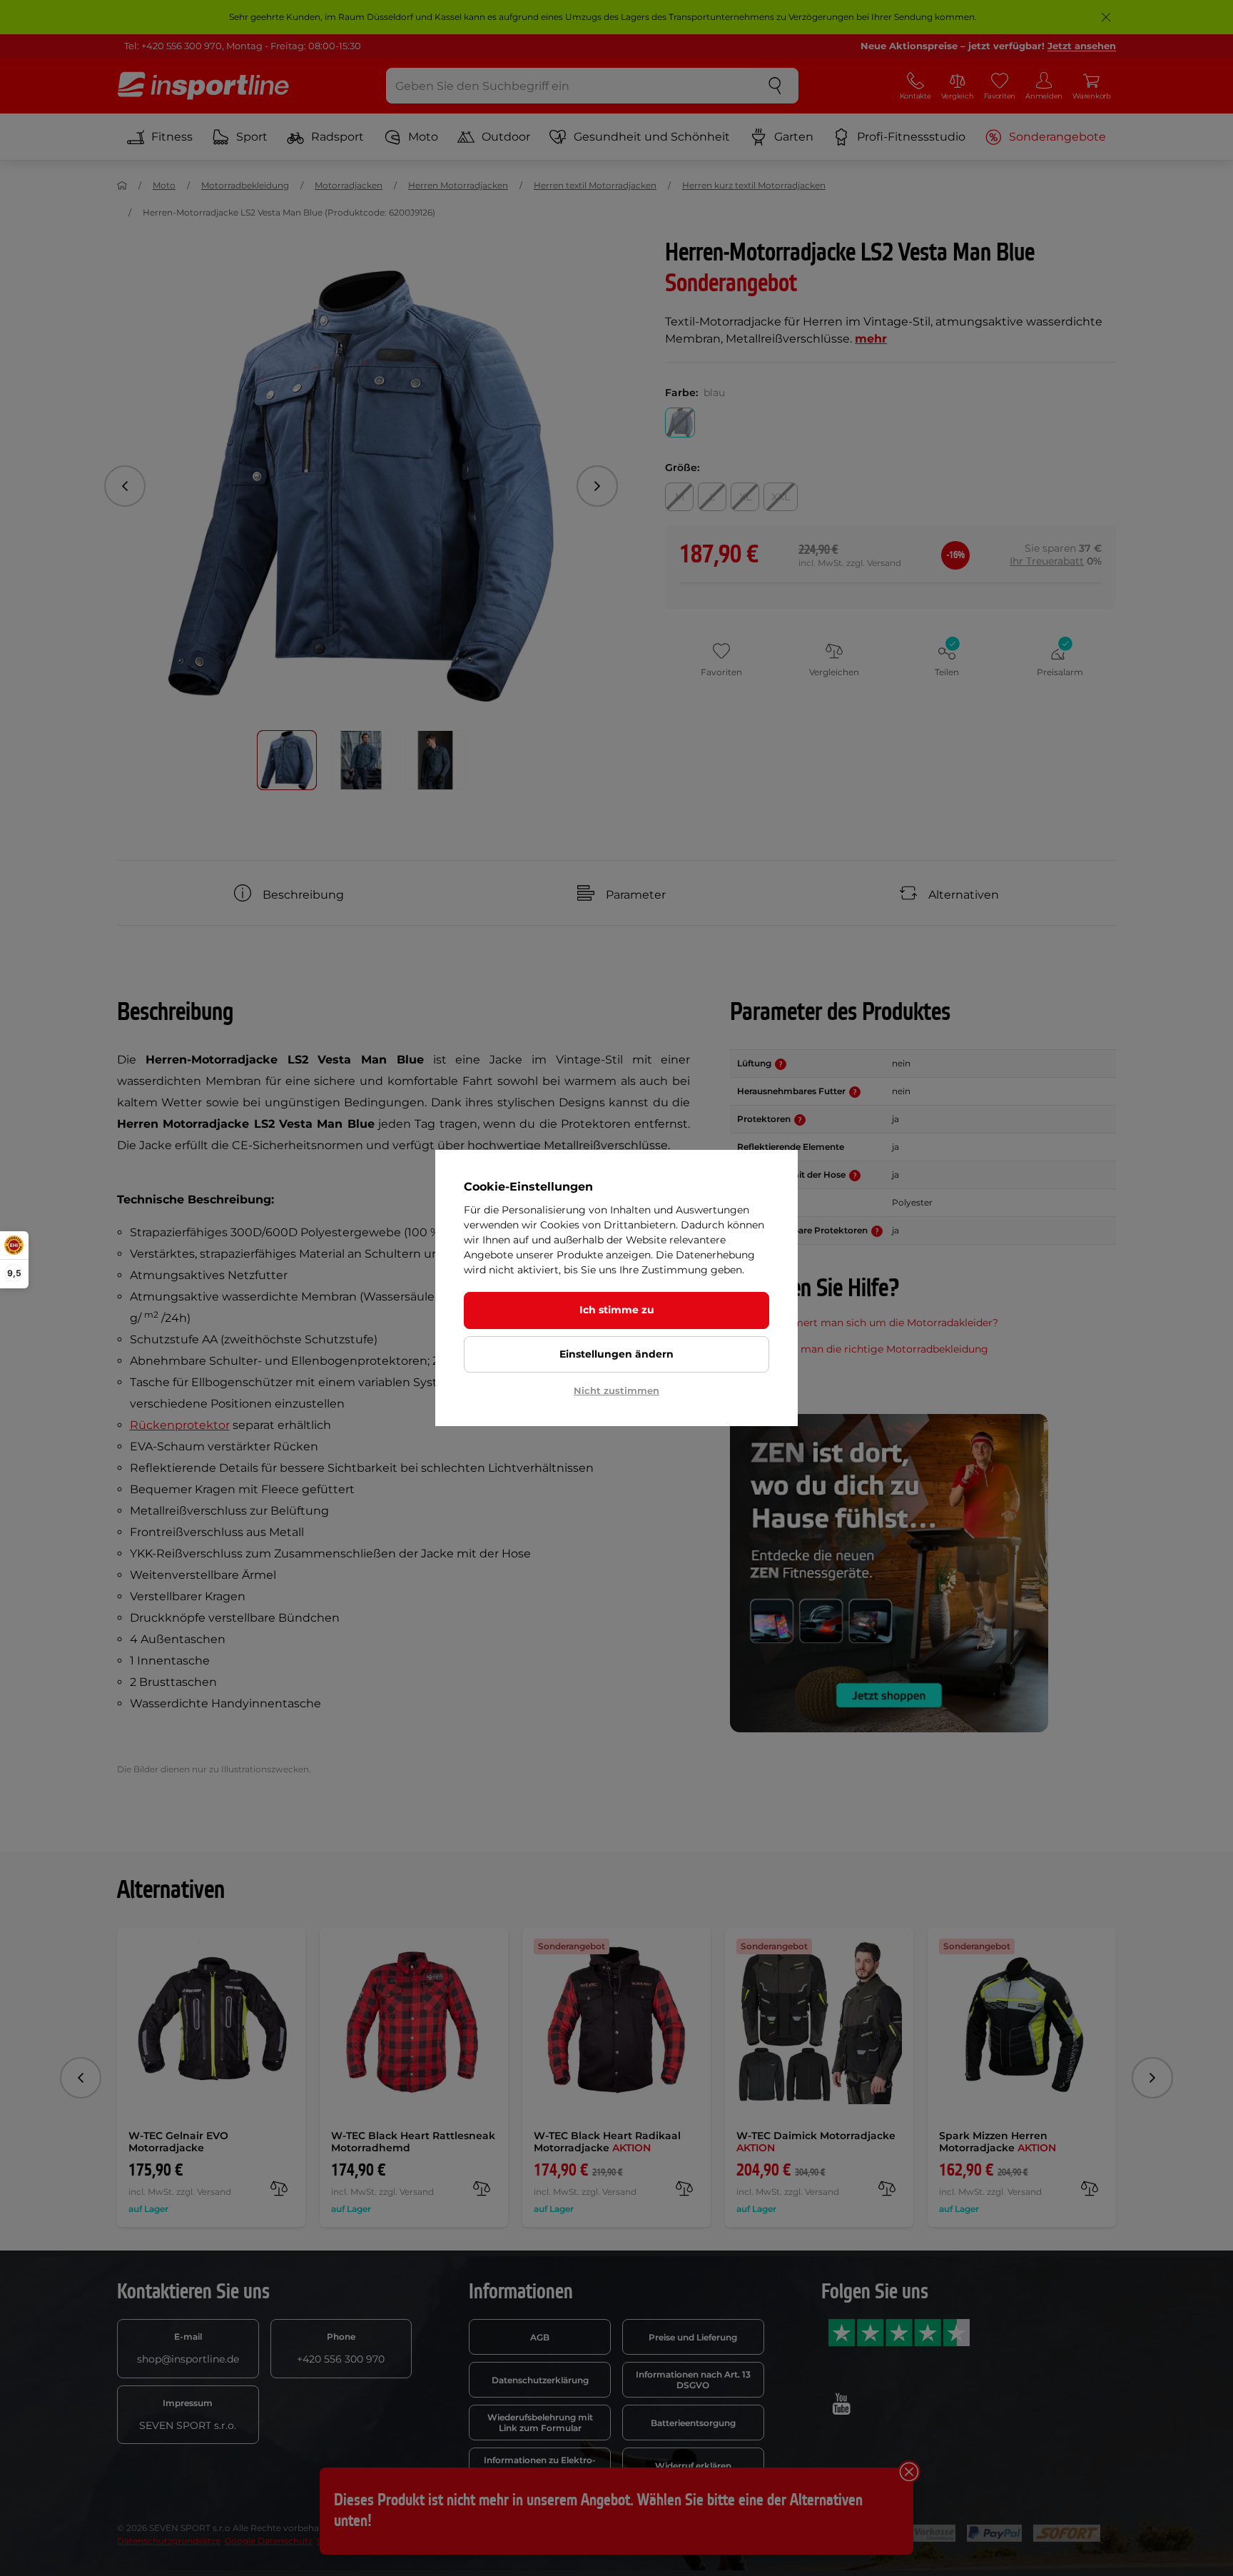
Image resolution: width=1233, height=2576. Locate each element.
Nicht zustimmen (616, 1390)
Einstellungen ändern (616, 1354)
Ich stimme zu (617, 1310)
